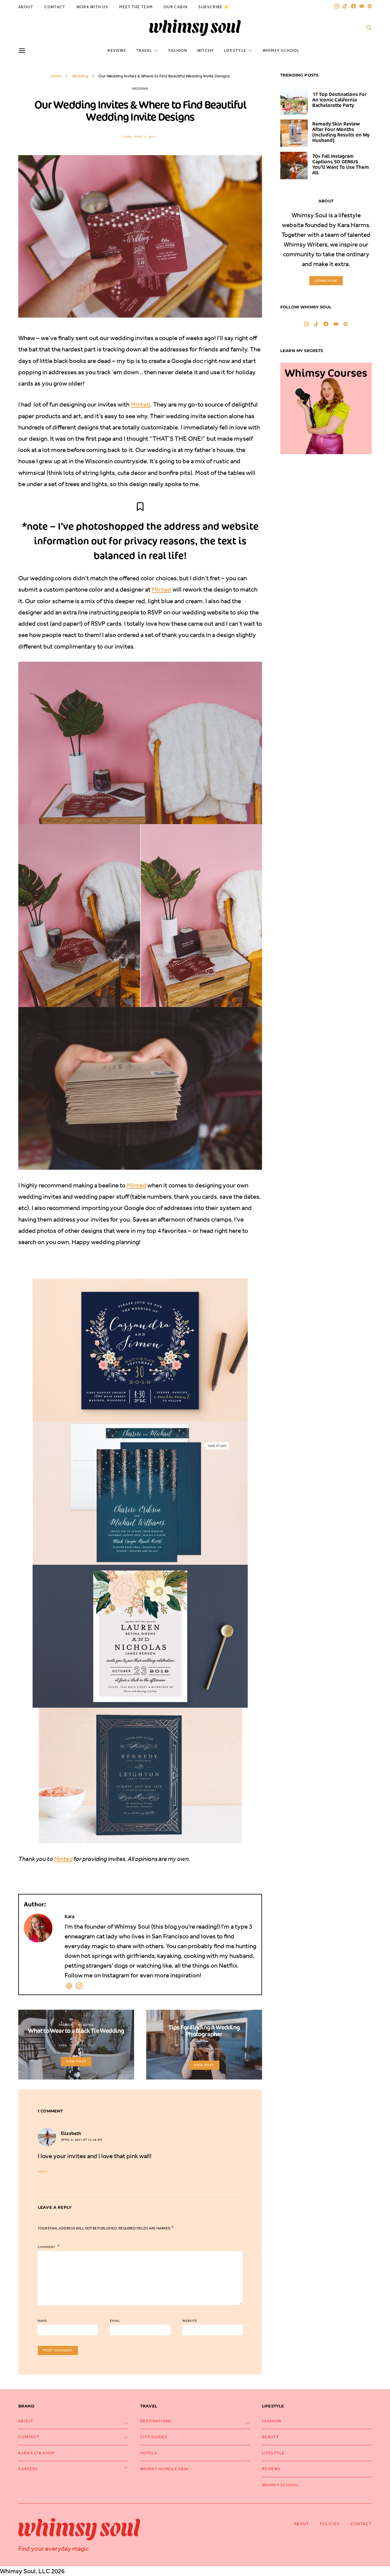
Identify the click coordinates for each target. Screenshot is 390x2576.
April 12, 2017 (211, 2049)
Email (115, 2321)
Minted (140, 404)
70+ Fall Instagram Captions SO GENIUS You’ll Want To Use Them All (341, 164)
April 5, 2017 (145, 137)
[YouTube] (362, 6)
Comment (47, 2247)
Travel (144, 50)
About (26, 7)
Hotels (149, 2453)
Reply (43, 2172)
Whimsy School (281, 50)
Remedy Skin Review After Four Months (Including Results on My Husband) (341, 132)
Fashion (178, 50)
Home (56, 76)
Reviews (117, 50)
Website (190, 2321)
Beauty (271, 2437)
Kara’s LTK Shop (37, 2453)
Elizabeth (71, 2133)
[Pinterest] (370, 6)
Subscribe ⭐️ (214, 7)
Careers (28, 2469)
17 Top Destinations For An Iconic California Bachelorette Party (339, 100)
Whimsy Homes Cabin (164, 2469)
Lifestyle (235, 50)
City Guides (154, 2437)
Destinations (156, 2421)
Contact (55, 7)
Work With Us (92, 7)
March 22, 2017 (82, 2045)
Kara (128, 137)
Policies (330, 2524)
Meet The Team (136, 7)
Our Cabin (175, 7)
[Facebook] (353, 6)
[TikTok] (345, 6)
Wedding (80, 76)
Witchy (206, 50)
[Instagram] (337, 6)
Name (43, 2321)
